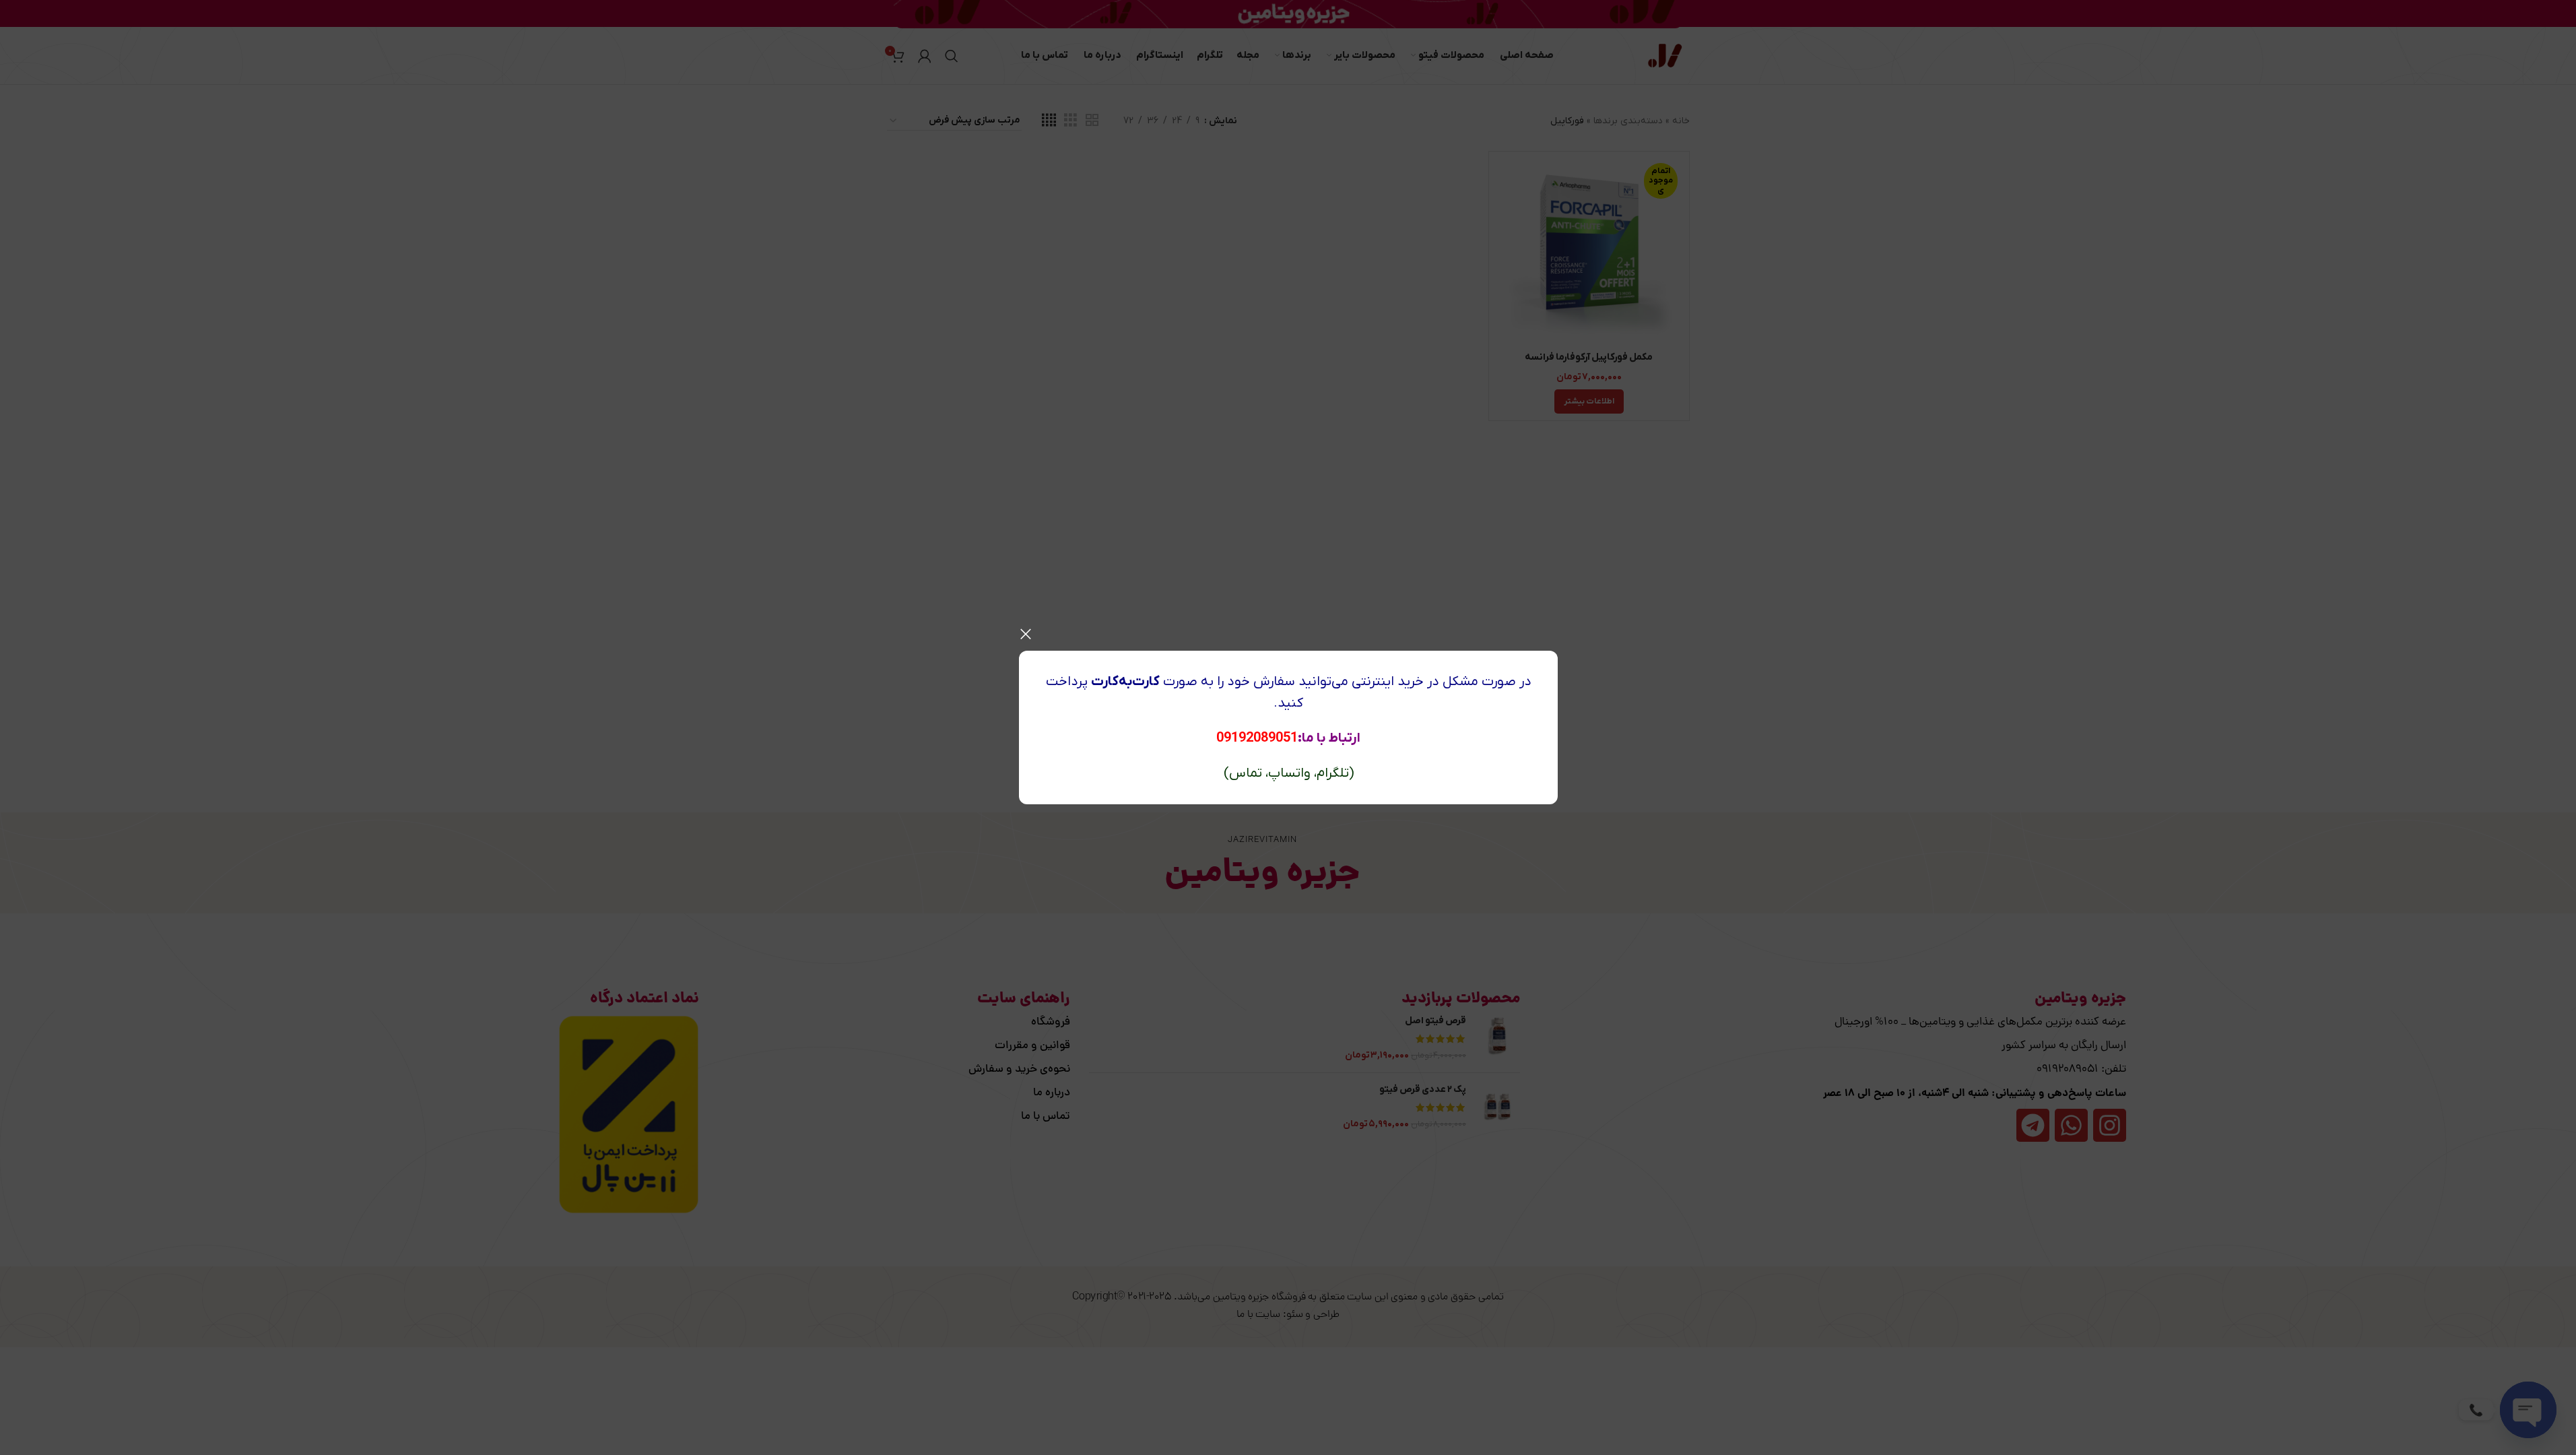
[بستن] (1026, 634)
